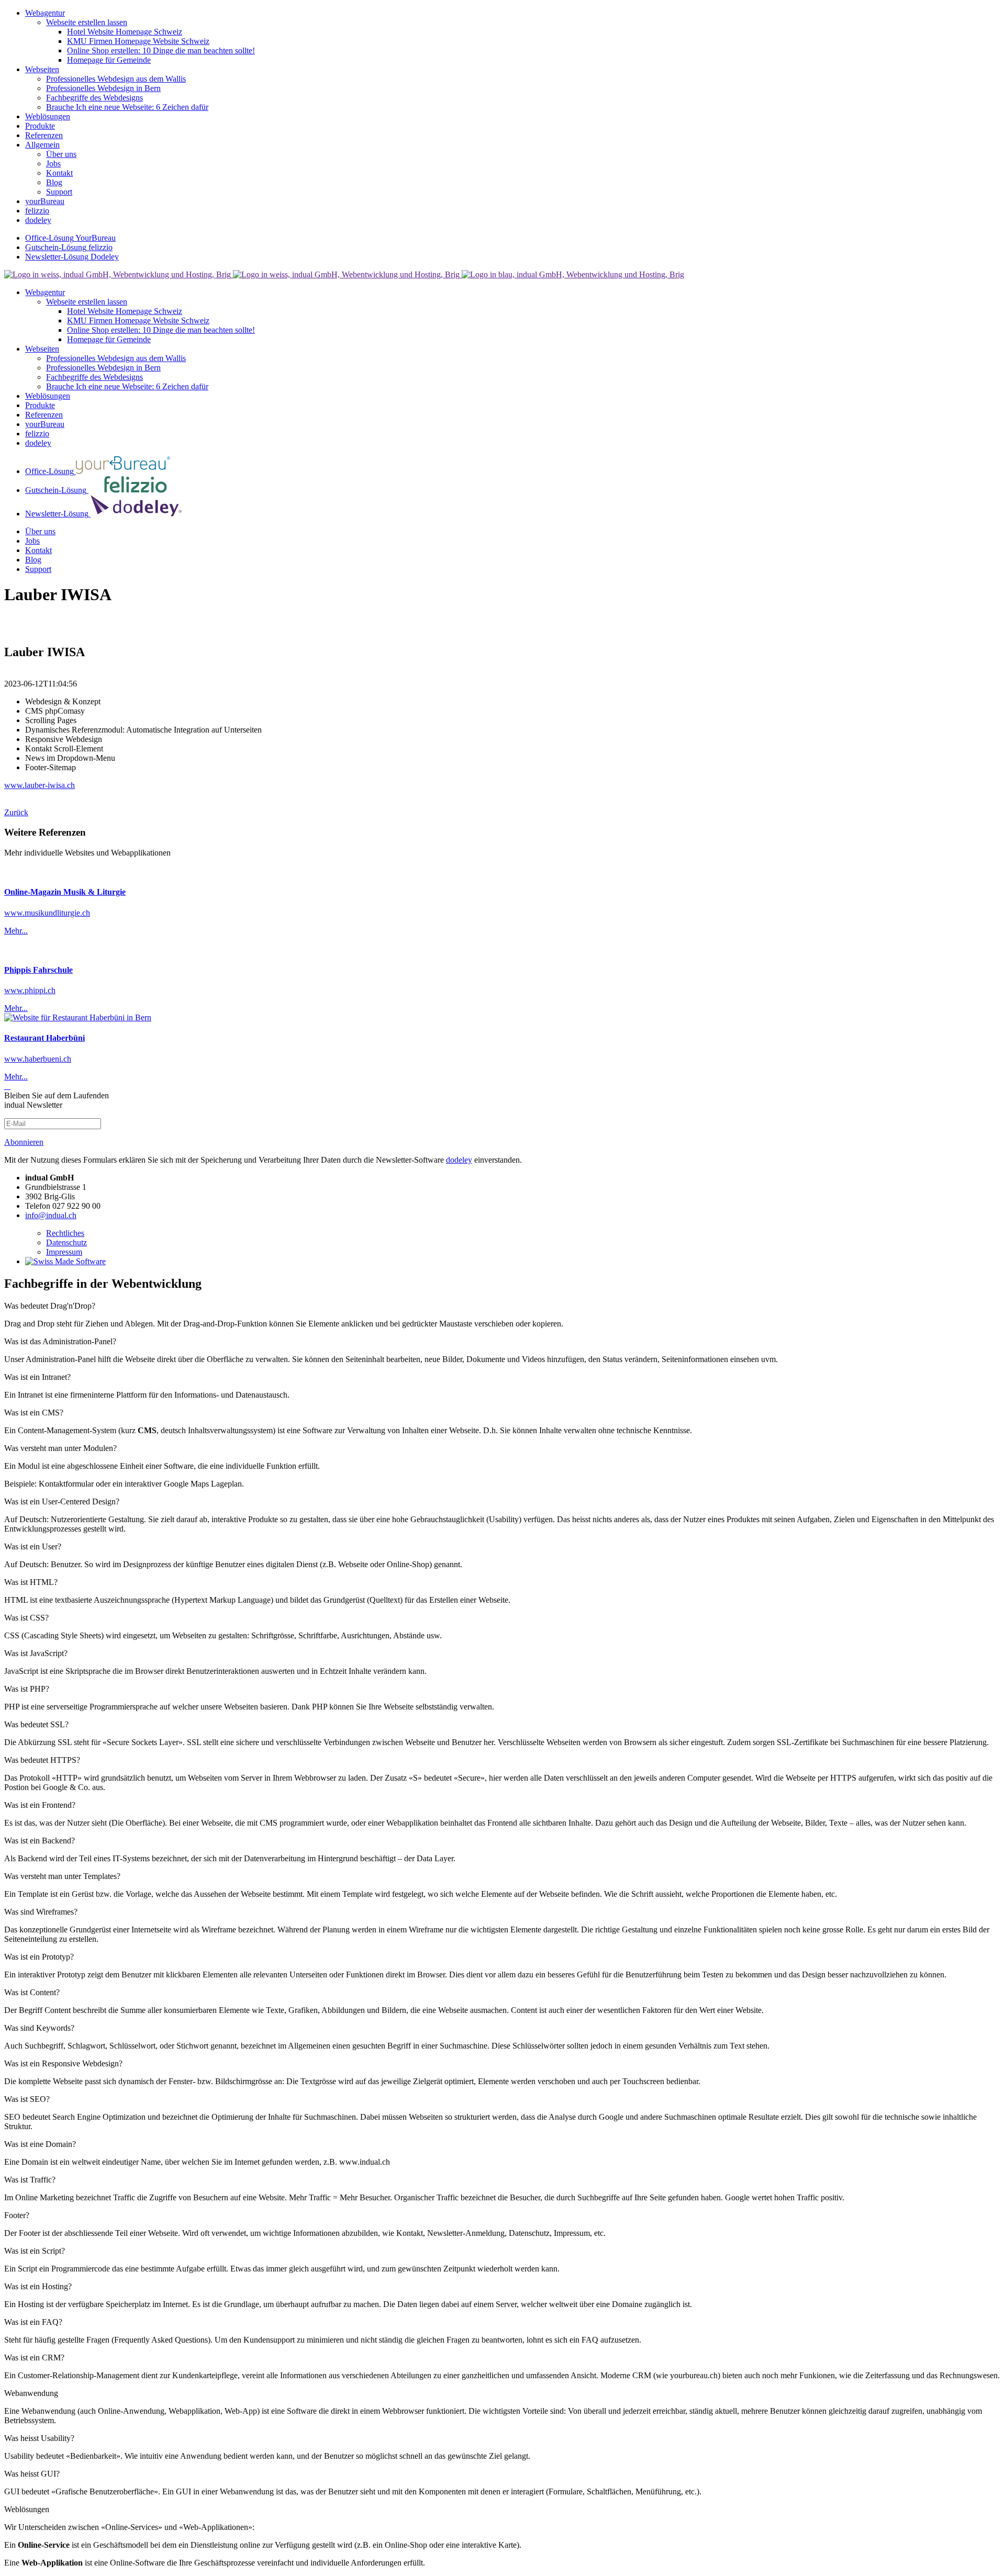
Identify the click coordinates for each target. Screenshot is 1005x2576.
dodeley (459, 1160)
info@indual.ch (51, 1215)
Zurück (16, 812)
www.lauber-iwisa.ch (40, 785)
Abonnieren (24, 1142)
